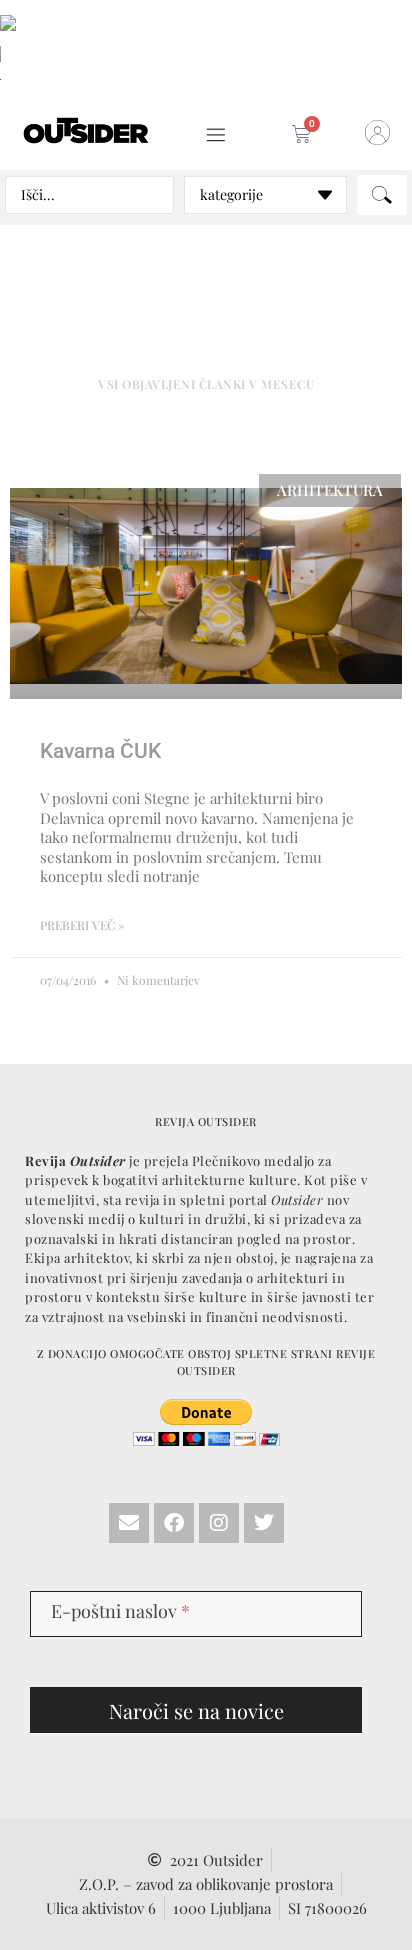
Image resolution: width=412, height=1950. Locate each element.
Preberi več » (82, 925)
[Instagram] (219, 1523)
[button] (216, 135)
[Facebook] (174, 1523)
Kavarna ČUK (100, 751)
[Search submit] (382, 195)
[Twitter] (264, 1523)
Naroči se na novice (196, 1710)
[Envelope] (129, 1523)
